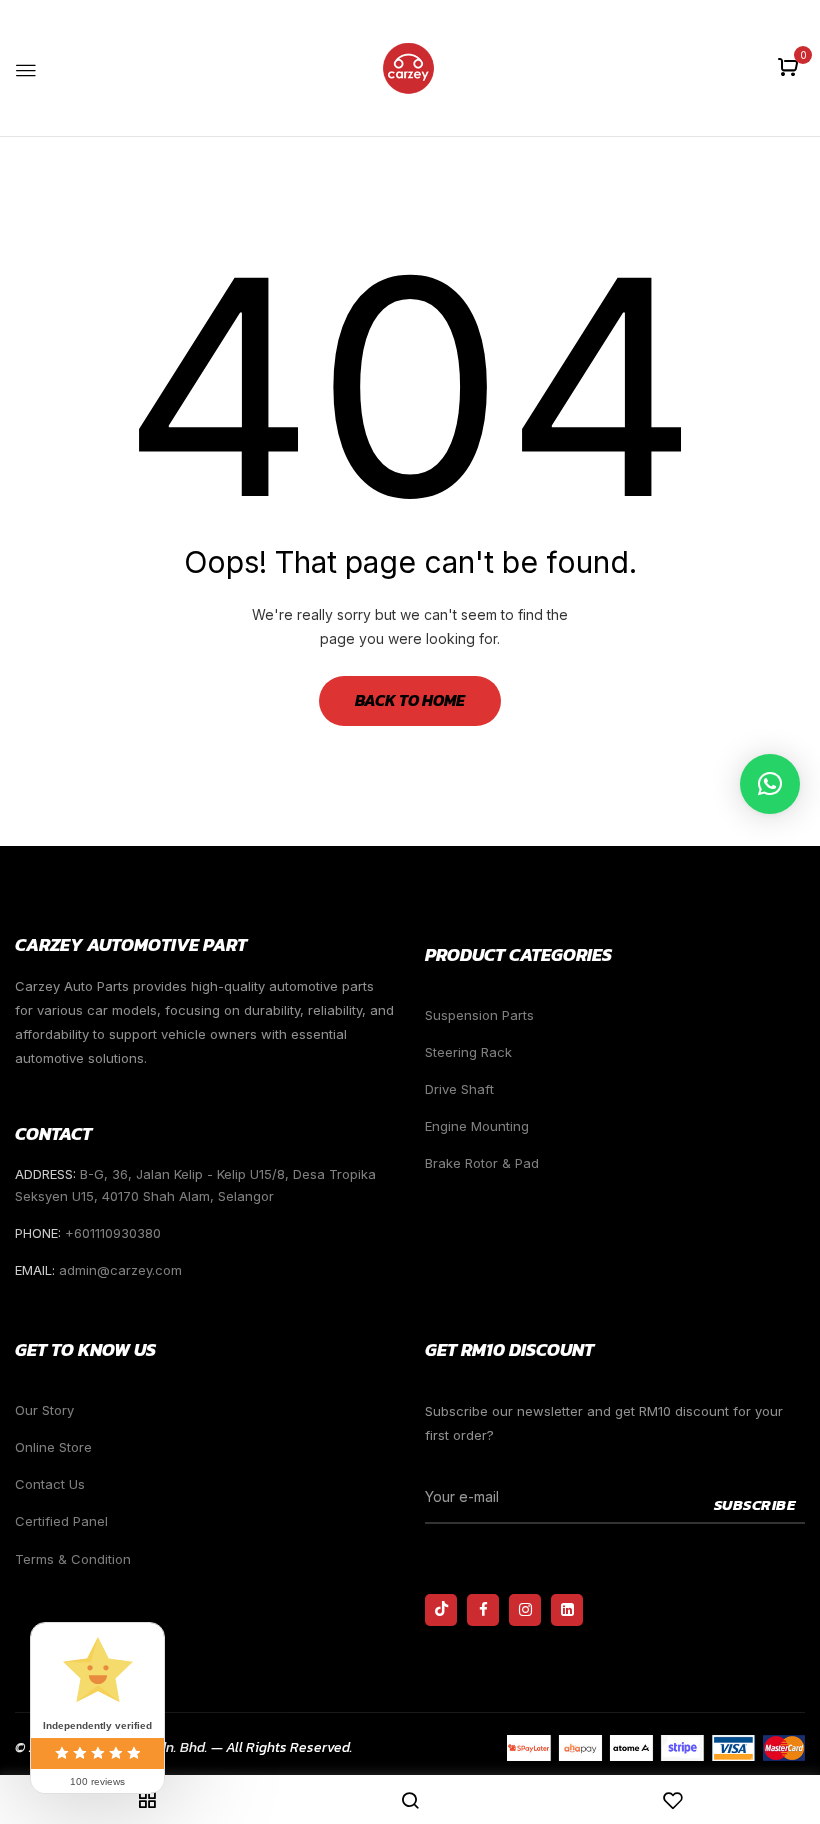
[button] (790, 68)
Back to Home (410, 700)
